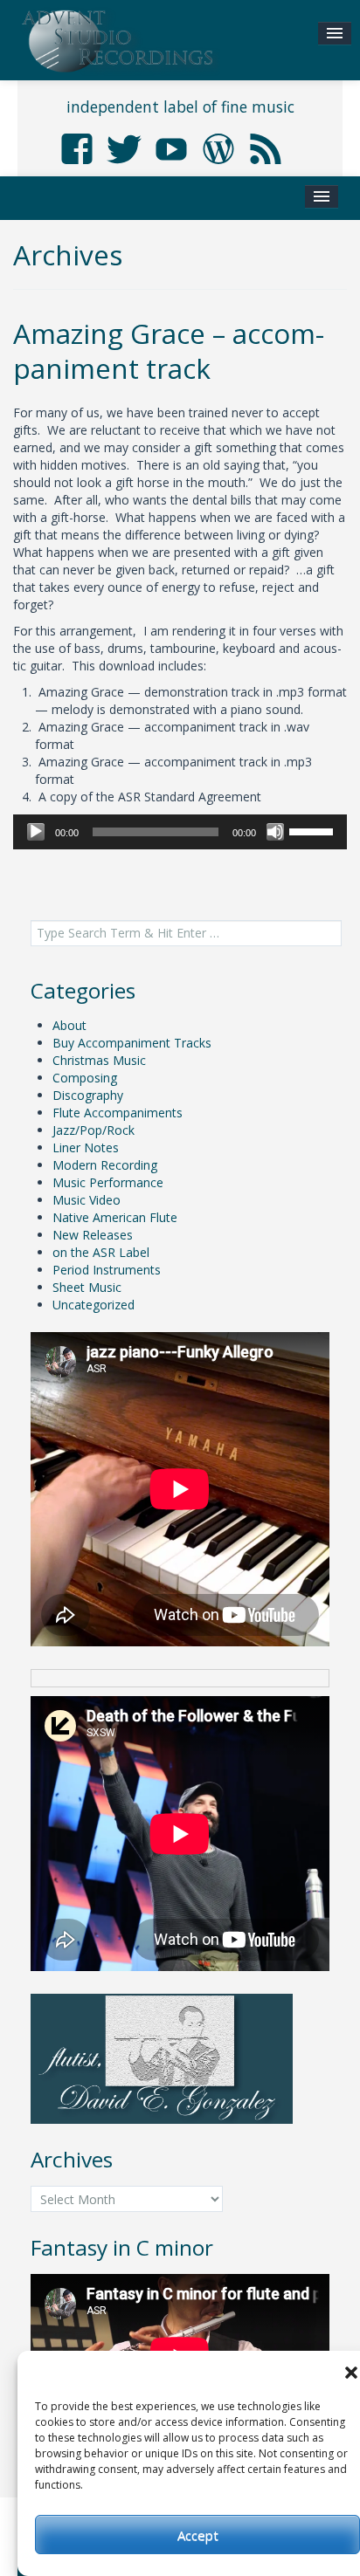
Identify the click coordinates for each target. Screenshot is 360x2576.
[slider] (314, 830)
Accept (198, 2535)
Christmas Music (99, 1060)
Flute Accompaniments (118, 1113)
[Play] (36, 832)
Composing (85, 1078)
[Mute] (275, 832)
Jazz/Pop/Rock (93, 1130)
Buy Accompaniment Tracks (132, 1043)
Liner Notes (86, 1147)
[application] (180, 832)
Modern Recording (105, 1165)
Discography (88, 1095)
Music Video (87, 1200)
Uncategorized (93, 1305)
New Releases (93, 1235)
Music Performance (108, 1182)
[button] (351, 2373)
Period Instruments (107, 1270)
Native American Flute (115, 1217)
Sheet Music (87, 1287)
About (69, 1025)
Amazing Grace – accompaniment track (169, 350)
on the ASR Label (101, 1252)
